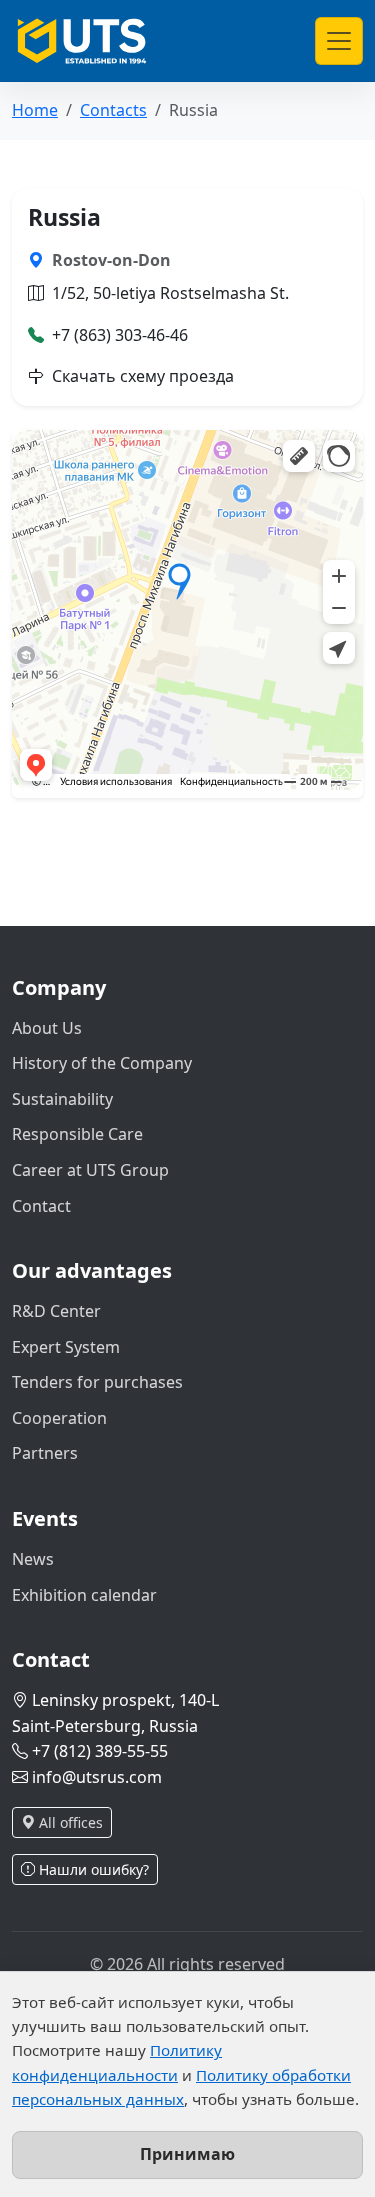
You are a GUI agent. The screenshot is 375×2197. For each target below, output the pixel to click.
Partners (45, 1453)
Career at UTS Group (90, 1170)
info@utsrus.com (97, 1777)
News (33, 1559)
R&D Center (56, 1311)
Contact (41, 1206)
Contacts (113, 110)
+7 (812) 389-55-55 (100, 1751)
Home (35, 110)
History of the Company (102, 1063)
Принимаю (187, 2154)
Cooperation (59, 1418)
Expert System (66, 1347)
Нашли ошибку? (92, 1869)
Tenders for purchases (97, 1382)
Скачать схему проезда (143, 376)
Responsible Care (77, 1134)
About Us (47, 1028)
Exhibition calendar (84, 1595)
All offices (69, 1822)
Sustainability (62, 1099)
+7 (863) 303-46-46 (120, 335)
